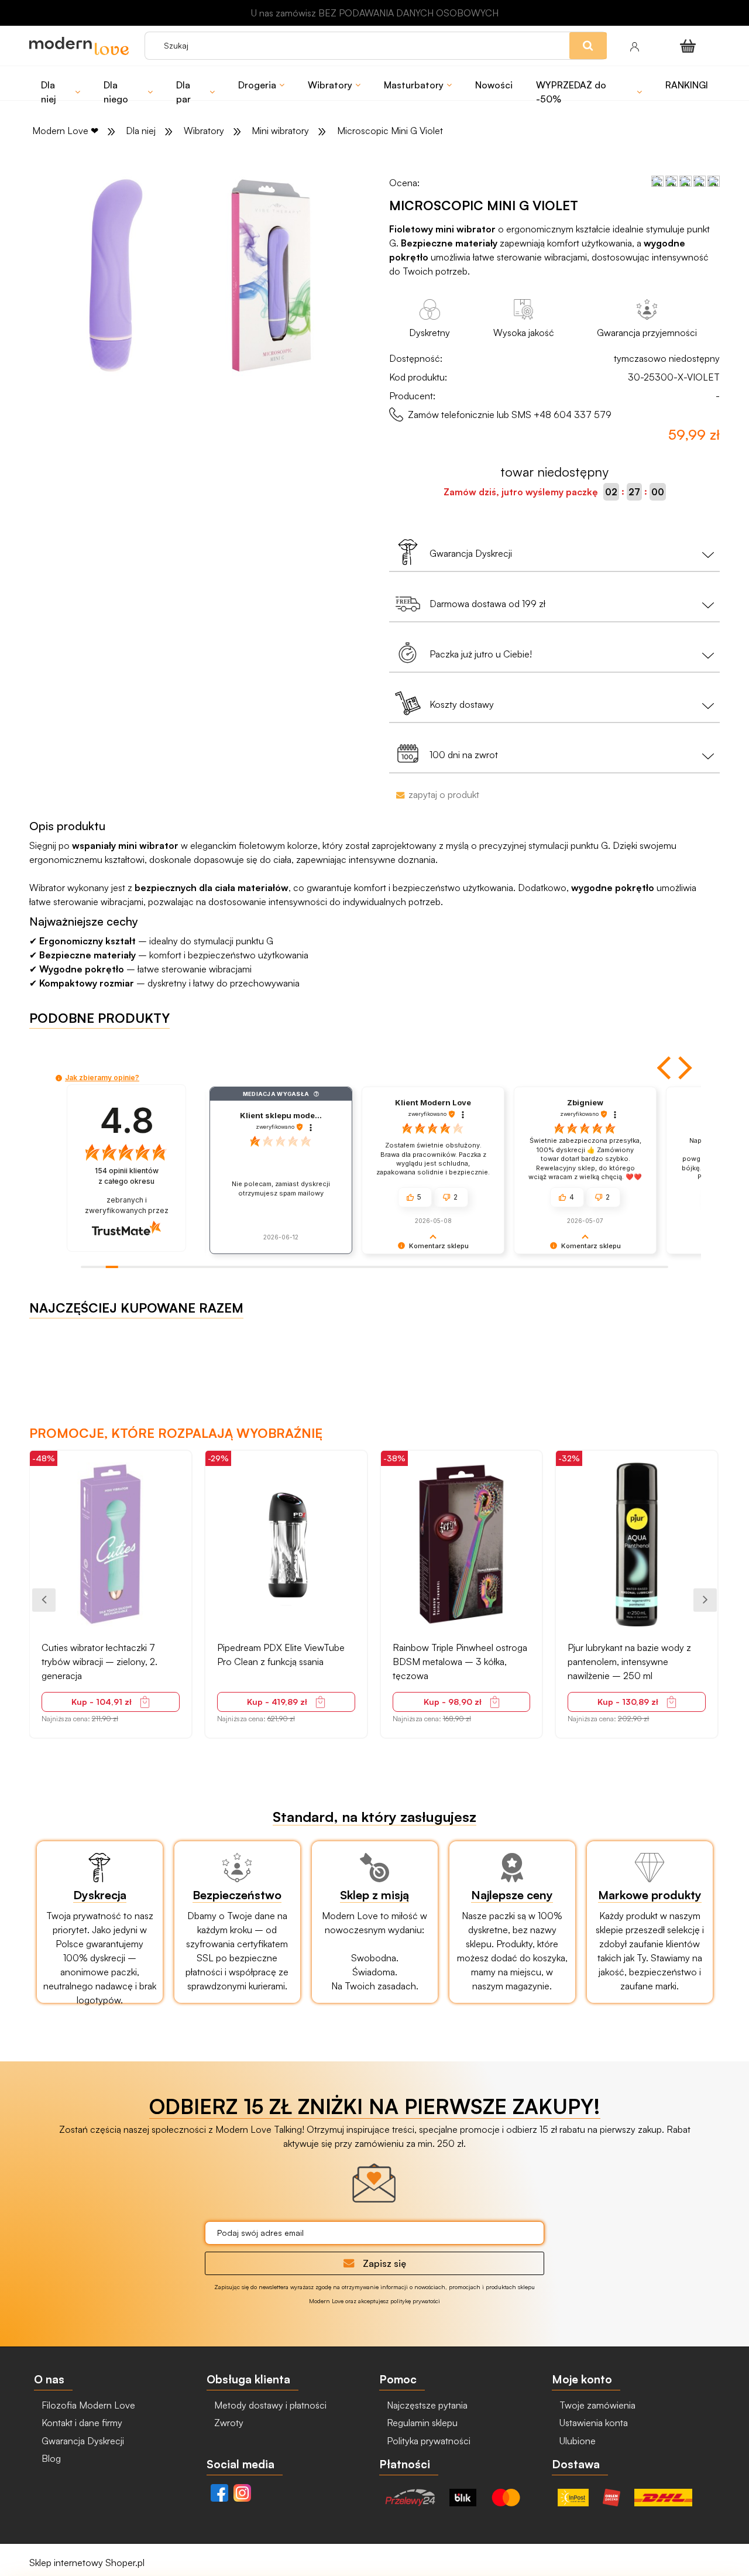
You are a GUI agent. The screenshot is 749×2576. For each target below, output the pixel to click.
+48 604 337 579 (573, 415)
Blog (50, 2458)
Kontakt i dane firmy (81, 2423)
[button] (665, 1068)
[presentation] (44, 1600)
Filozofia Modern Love (87, 2405)
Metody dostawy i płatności (269, 2405)
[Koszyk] (690, 46)
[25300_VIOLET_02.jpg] (272, 275)
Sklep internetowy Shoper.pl (87, 2563)
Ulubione (576, 2441)
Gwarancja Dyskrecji (82, 2441)
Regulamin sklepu (421, 2423)
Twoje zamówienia (596, 2405)
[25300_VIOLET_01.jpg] (116, 275)
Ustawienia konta (592, 2423)
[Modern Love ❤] (81, 46)
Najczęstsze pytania (426, 2405)
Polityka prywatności (427, 2441)
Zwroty (228, 2423)
